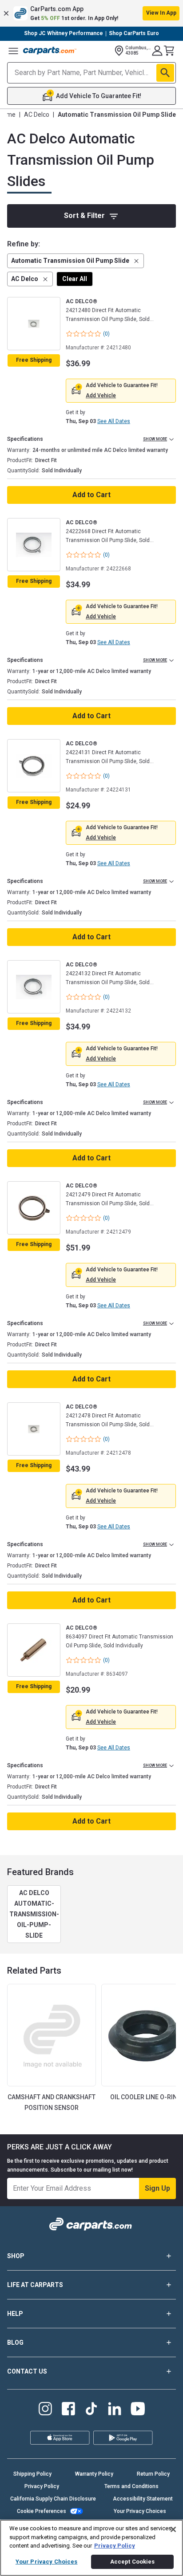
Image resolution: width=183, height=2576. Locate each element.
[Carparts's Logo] (50, 51)
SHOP (16, 2256)
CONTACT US (27, 2371)
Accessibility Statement (143, 2499)
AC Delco (37, 115)
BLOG (15, 2343)
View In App (161, 13)
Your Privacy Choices (140, 2511)
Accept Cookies (133, 2562)
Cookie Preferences (42, 2511)
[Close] (173, 2529)
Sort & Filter (84, 216)
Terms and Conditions (131, 2486)
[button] (91, 13)
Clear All (75, 279)
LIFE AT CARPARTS (35, 2285)
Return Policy (153, 2474)
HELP (15, 2314)
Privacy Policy (42, 2486)
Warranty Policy (94, 2474)
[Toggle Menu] (13, 51)
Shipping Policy (32, 2474)
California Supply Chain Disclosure (53, 2499)
